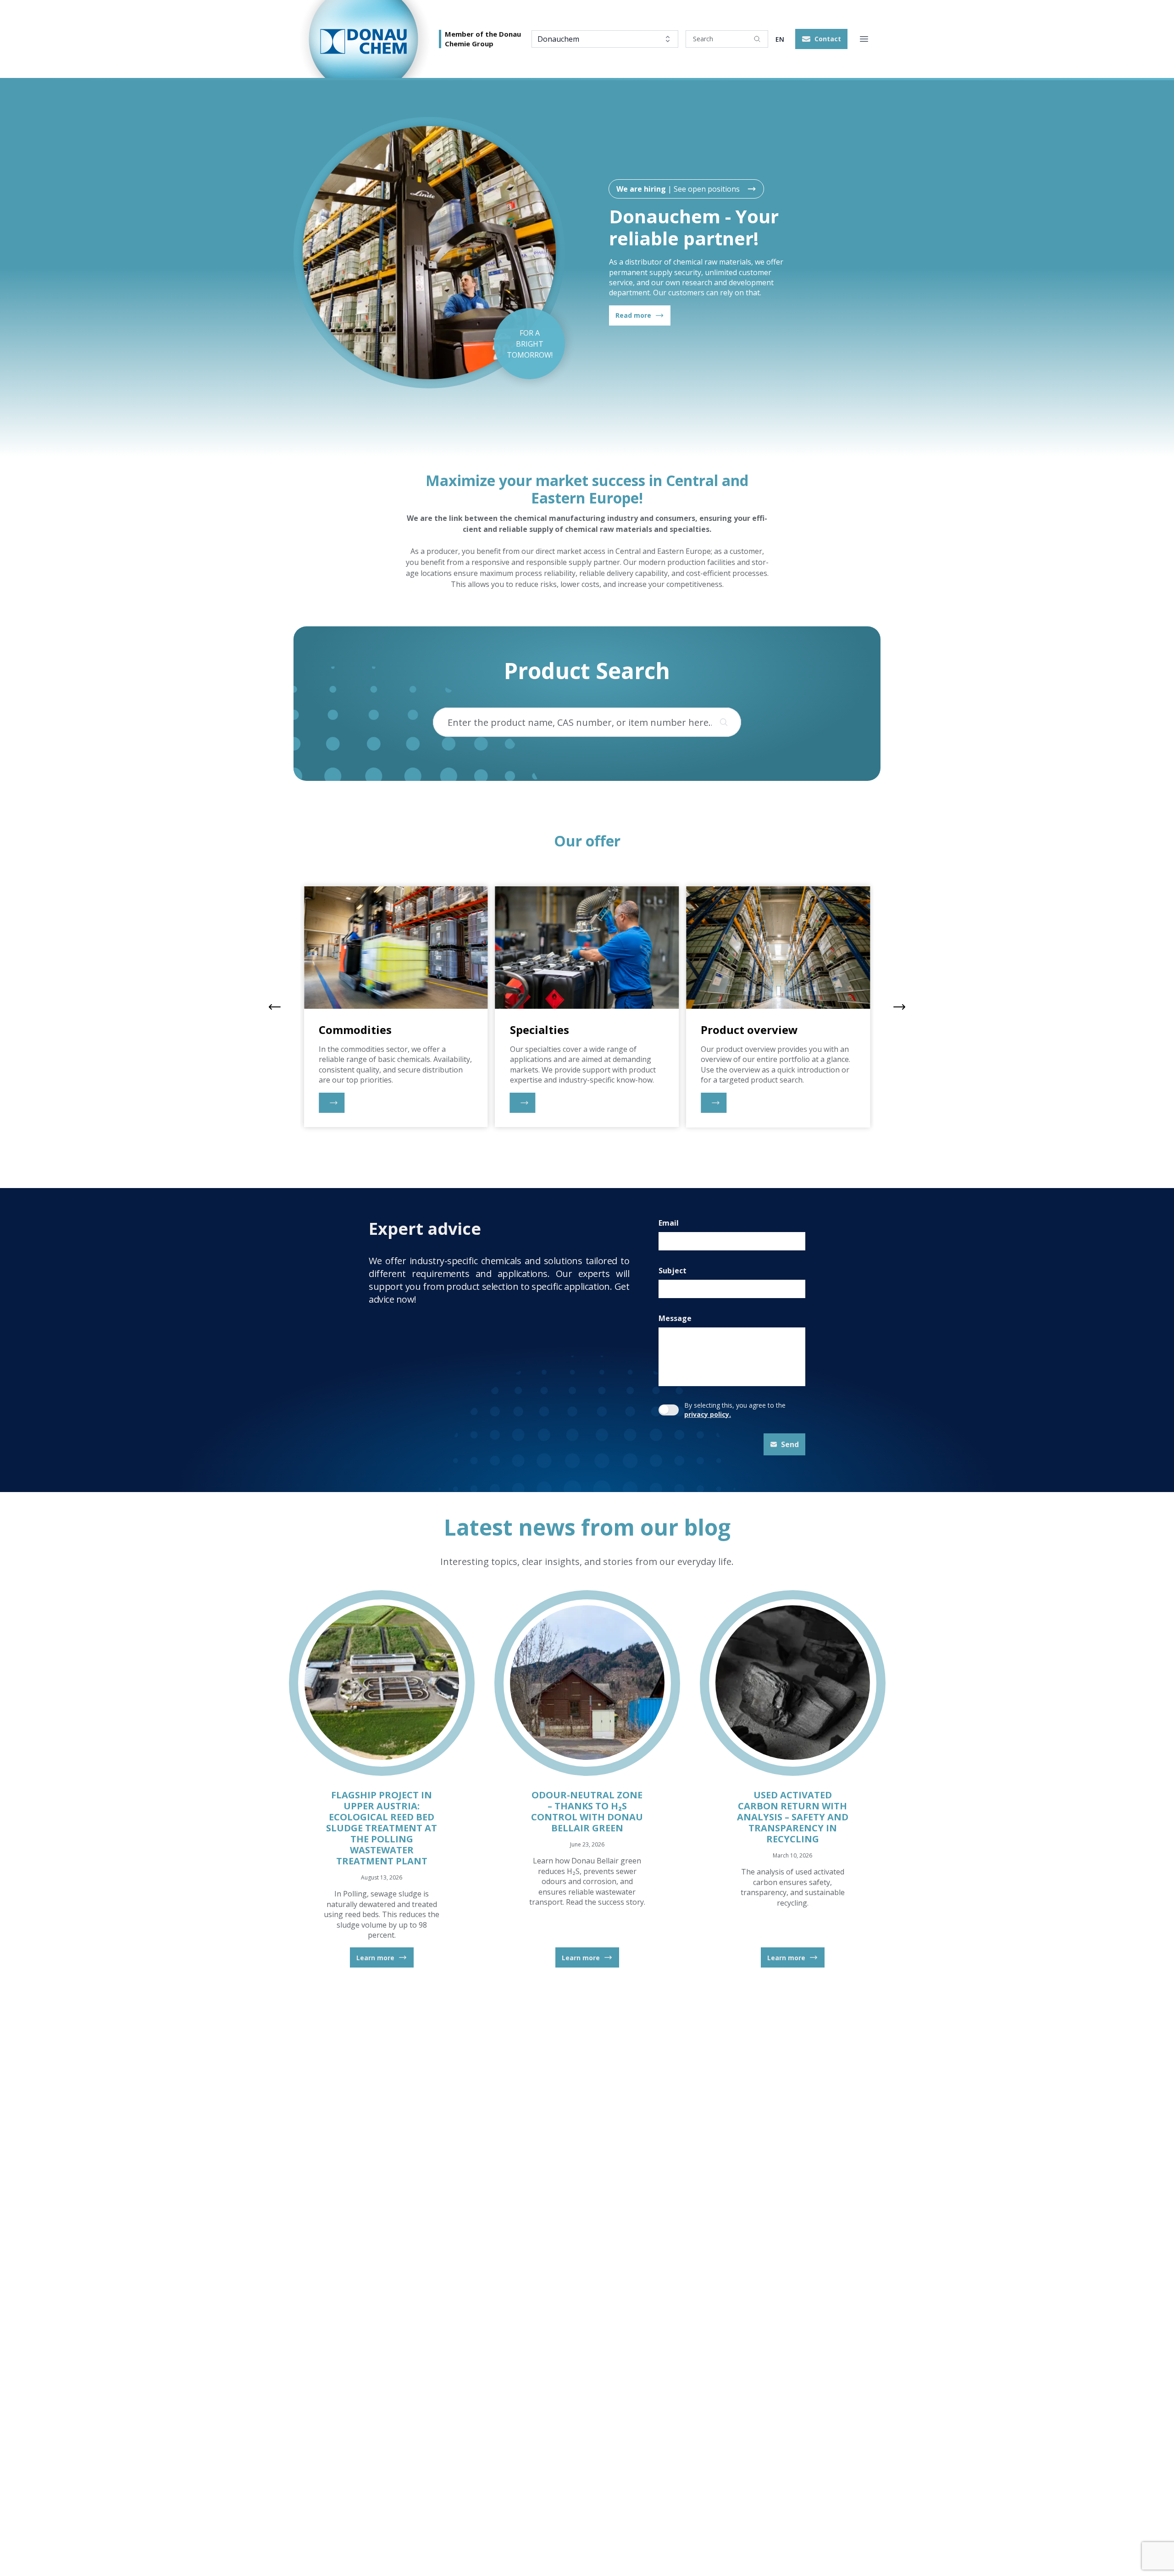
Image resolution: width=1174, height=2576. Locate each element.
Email (669, 1223)
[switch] (669, 1410)
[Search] (757, 39)
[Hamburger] (864, 39)
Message (675, 1318)
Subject (673, 1271)
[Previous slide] (275, 1007)
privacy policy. (708, 1414)
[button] (821, 39)
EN (780, 39)
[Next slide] (899, 1007)
